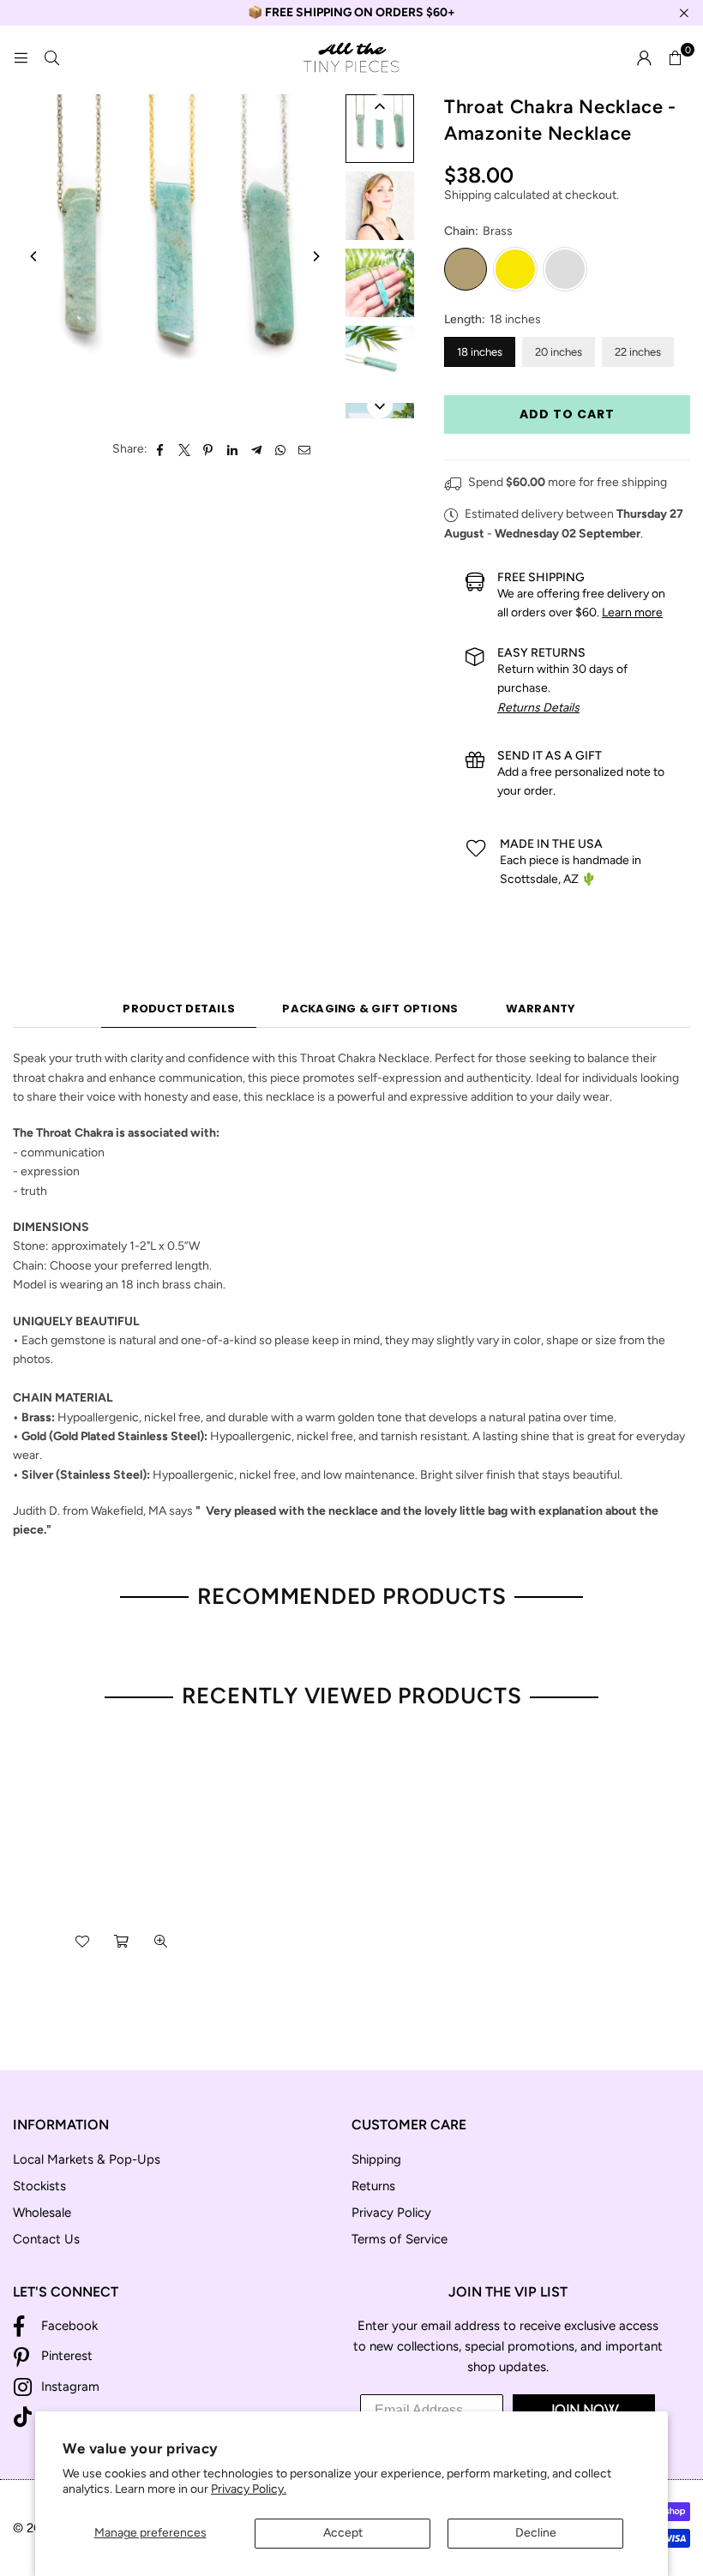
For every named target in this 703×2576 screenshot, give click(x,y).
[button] (675, 58)
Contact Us (46, 2239)
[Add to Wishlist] (82, 1942)
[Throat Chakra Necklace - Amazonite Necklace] (380, 129)
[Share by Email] (305, 449)
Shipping (468, 195)
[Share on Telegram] (257, 449)
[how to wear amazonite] (380, 206)
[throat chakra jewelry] (380, 360)
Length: (493, 319)
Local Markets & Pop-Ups (87, 2159)
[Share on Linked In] (233, 449)
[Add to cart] (122, 1942)
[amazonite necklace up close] (380, 283)
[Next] (315, 256)
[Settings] (644, 58)
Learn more (632, 612)
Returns (373, 2186)
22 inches (638, 352)
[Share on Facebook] (161, 449)
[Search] (51, 58)
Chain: (478, 231)
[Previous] (34, 256)
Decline (536, 2533)
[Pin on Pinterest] (209, 449)
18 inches (480, 352)
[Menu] (21, 58)
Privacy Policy (391, 2213)
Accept (343, 2533)
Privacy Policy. (249, 2489)
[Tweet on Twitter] (185, 449)
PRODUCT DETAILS (179, 1009)
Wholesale (42, 2213)
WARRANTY (541, 1009)
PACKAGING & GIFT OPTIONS (370, 1009)
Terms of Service (400, 2239)
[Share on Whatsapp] (281, 449)
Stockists (39, 2186)
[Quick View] (161, 1942)
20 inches (559, 352)
